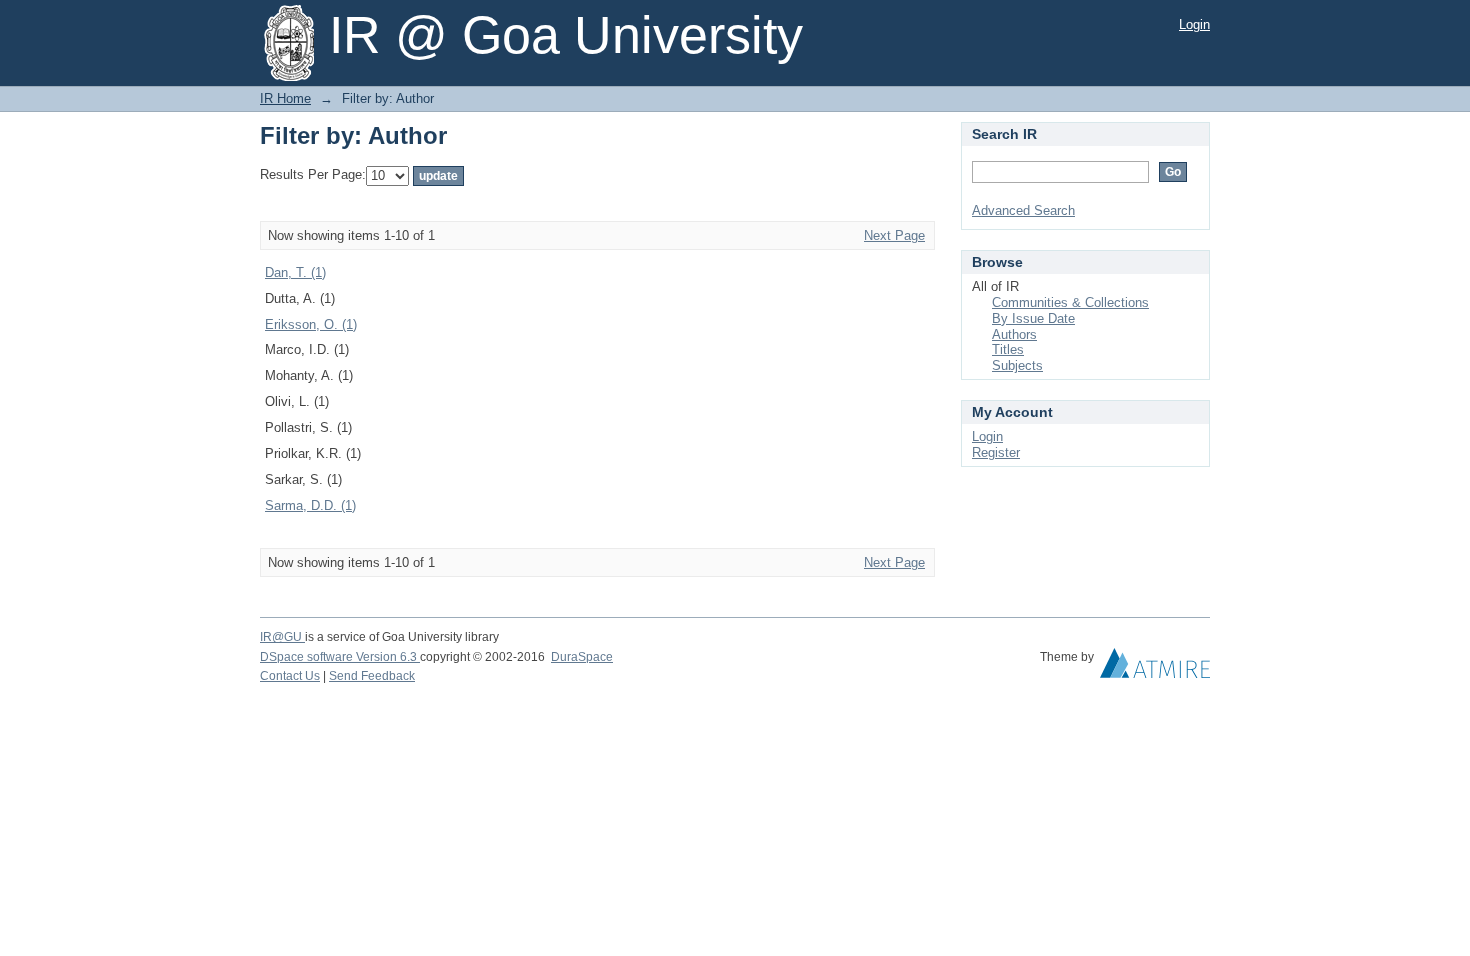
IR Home (285, 98)
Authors (1014, 334)
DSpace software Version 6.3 (340, 657)
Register (996, 452)
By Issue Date (1033, 318)
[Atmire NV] (1155, 668)
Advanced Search (1023, 210)
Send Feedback (372, 676)
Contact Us (290, 676)
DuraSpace (582, 657)
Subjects (1017, 365)
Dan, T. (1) (295, 272)
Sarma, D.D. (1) (310, 505)
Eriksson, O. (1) (311, 324)
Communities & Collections (1070, 302)
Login (1194, 24)
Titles (1008, 349)
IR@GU (282, 637)
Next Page (894, 235)
